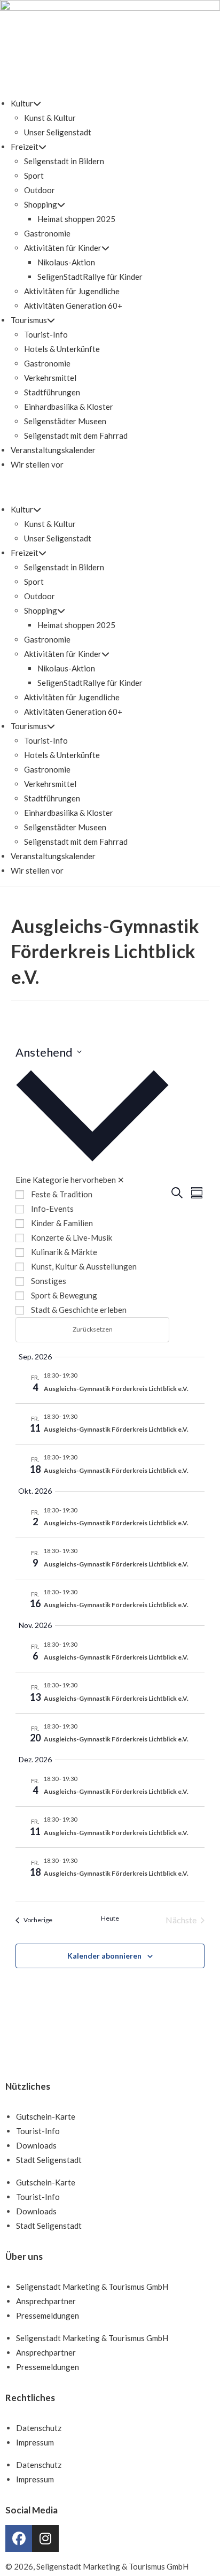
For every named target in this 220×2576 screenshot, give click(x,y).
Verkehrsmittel (50, 378)
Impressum (35, 2442)
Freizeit (25, 147)
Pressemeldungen (48, 2315)
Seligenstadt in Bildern (64, 161)
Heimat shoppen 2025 (76, 219)
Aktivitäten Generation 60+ (73, 305)
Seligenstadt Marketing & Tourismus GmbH (92, 2287)
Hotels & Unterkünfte (62, 349)
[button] (110, 487)
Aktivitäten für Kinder (63, 248)
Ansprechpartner (46, 2301)
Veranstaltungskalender (53, 450)
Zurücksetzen (93, 1329)
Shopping (41, 204)
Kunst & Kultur (50, 118)
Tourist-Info (46, 334)
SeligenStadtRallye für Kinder (90, 277)
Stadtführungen (52, 392)
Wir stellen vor (37, 464)
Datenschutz (39, 2428)
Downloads (36, 2145)
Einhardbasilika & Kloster (69, 407)
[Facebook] (19, 2539)
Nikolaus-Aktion (66, 262)
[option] (92, 1194)
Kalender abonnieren (104, 1956)
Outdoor (40, 190)
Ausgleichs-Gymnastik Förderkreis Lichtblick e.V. (116, 1389)
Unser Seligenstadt (58, 132)
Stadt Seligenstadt (49, 2160)
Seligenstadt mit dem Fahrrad (76, 435)
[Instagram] (45, 2539)
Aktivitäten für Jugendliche (72, 291)
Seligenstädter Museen (65, 421)
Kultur (22, 103)
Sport (34, 175)
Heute (110, 1918)
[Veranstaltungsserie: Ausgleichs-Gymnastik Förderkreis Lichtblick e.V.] (82, 1375)
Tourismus (29, 320)
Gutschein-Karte (46, 2116)
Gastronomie (47, 233)
